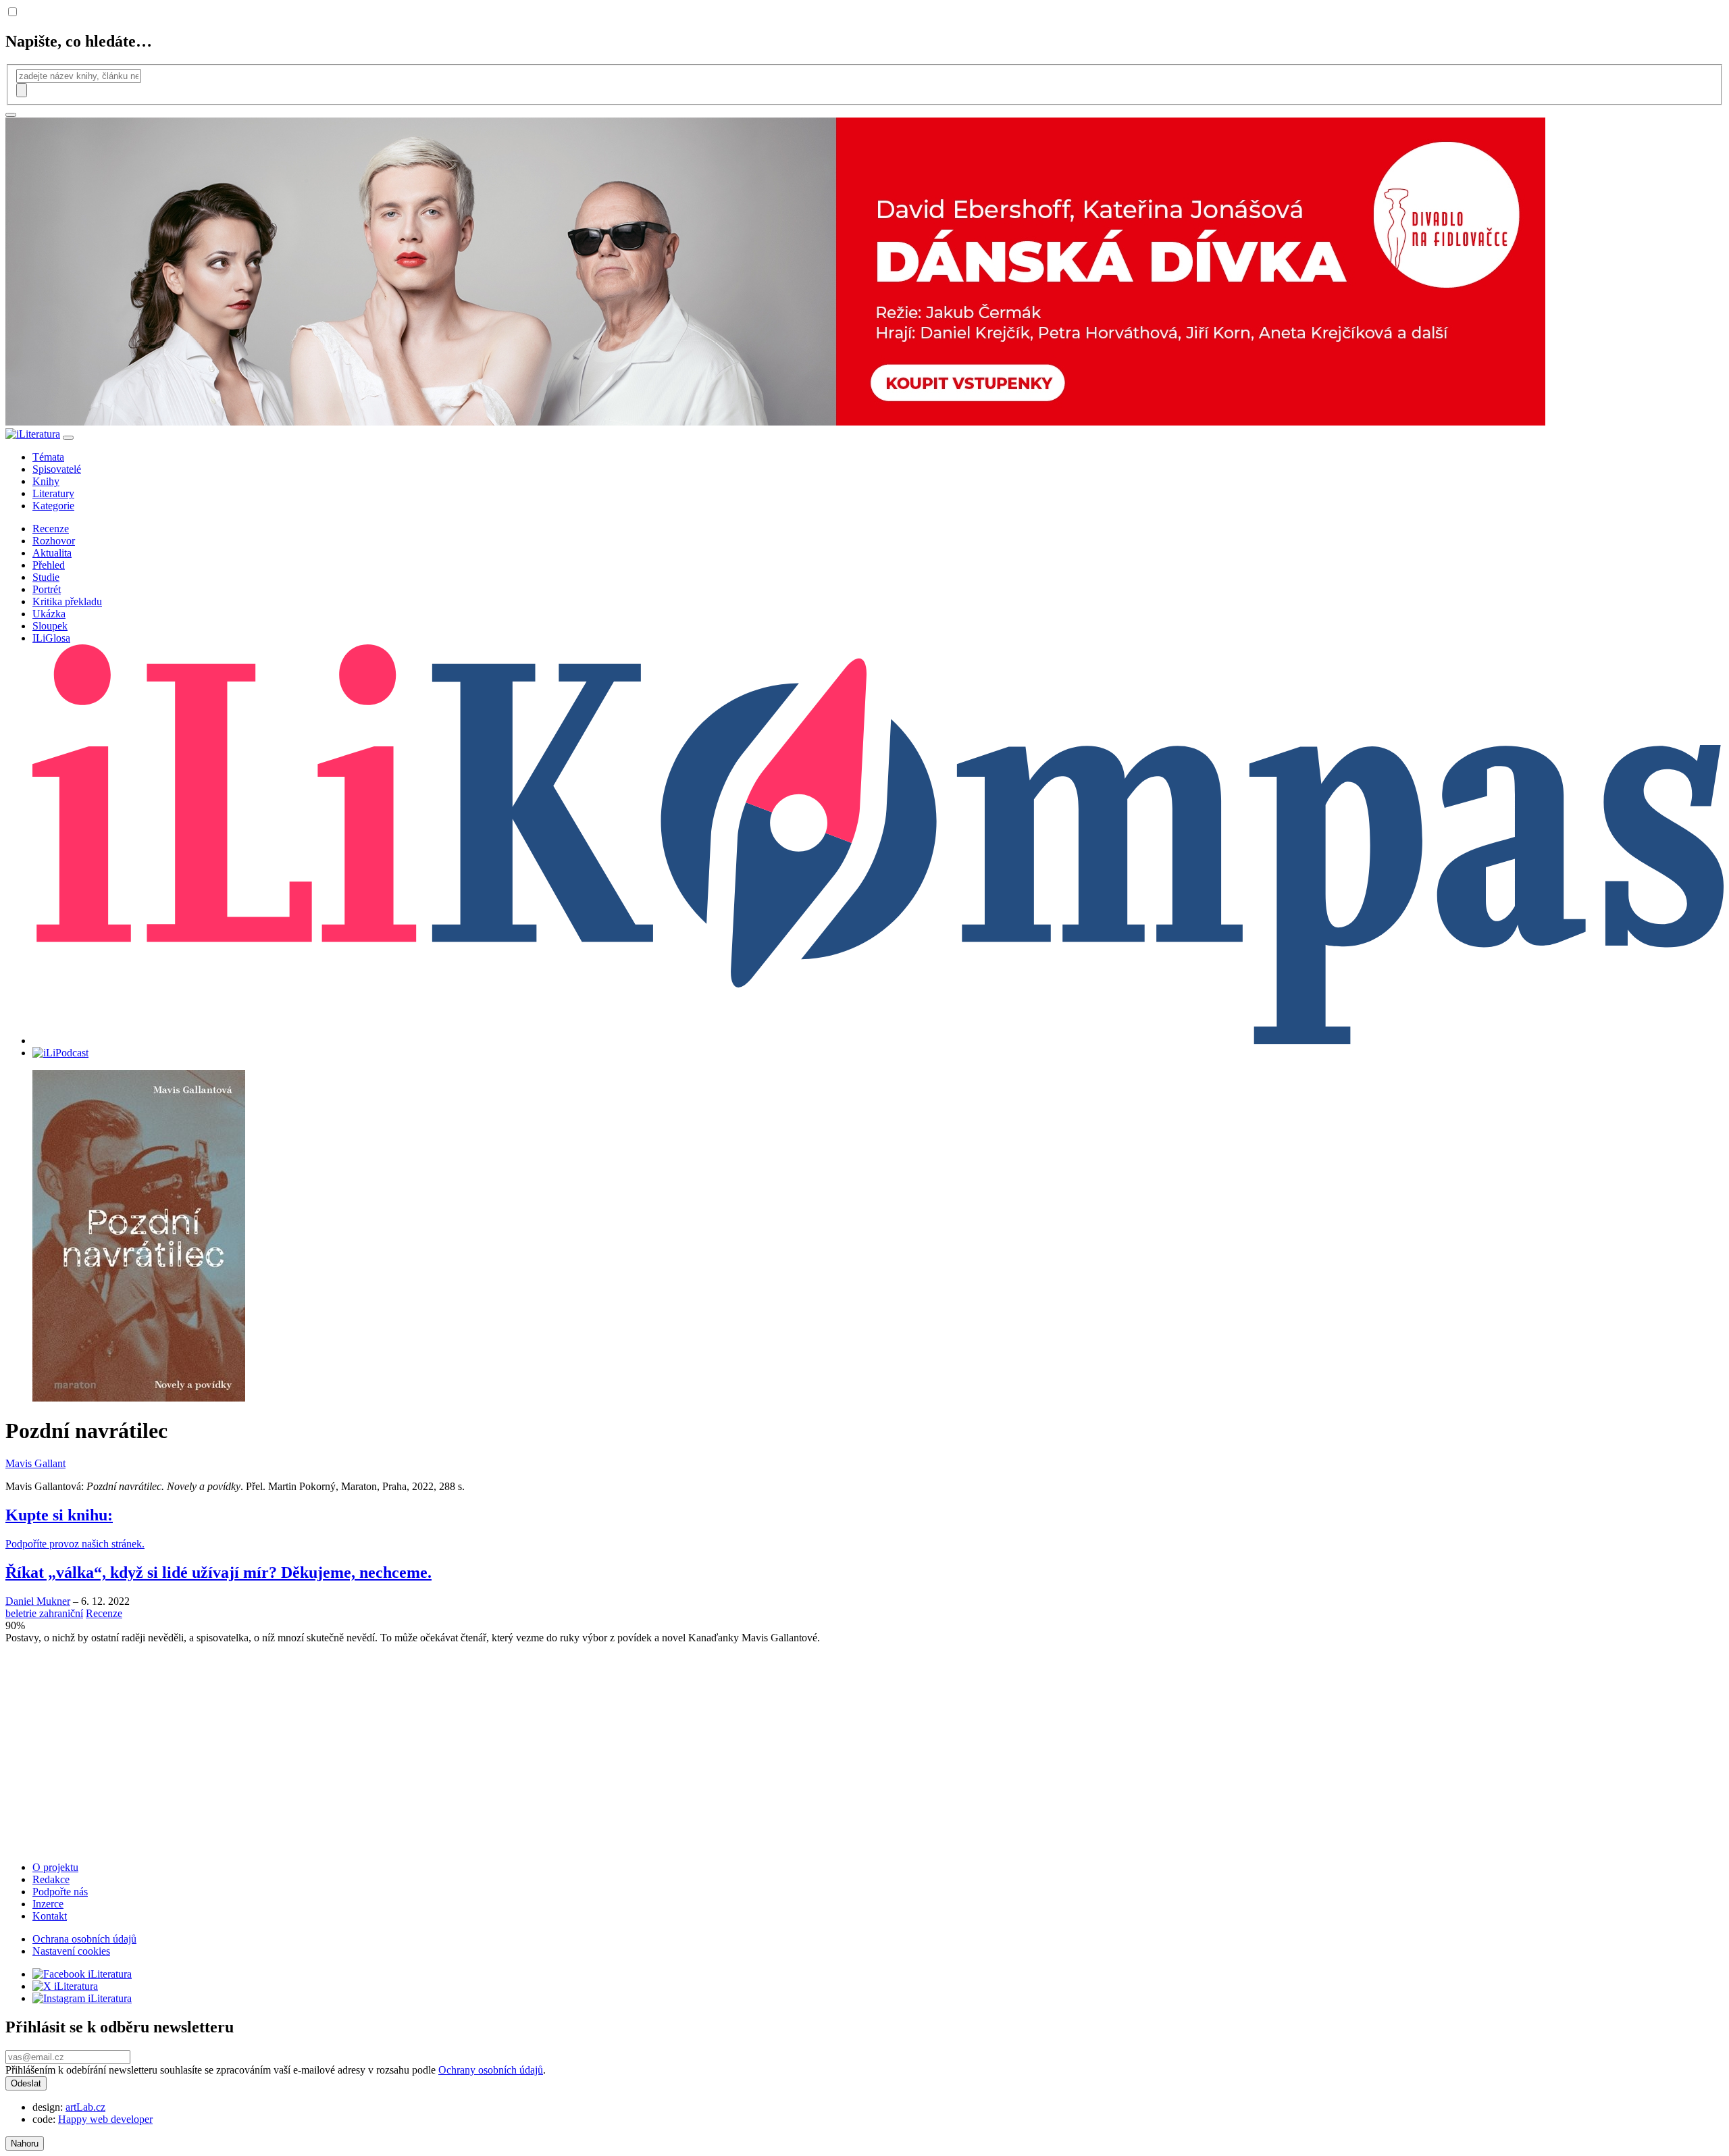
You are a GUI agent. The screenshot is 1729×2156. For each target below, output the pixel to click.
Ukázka (49, 614)
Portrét (47, 589)
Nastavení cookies (71, 1951)
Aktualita (52, 553)
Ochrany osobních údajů (491, 2070)
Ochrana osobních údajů (84, 1939)
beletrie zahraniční (44, 1613)
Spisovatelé (57, 469)
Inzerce (48, 1904)
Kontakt (50, 1916)
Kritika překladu (67, 601)
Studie (46, 577)
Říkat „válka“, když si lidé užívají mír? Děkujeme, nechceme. (218, 1572)
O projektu (55, 1867)
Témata (48, 457)
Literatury (53, 493)
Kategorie (53, 506)
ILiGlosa (51, 638)
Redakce (51, 1879)
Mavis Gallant (35, 1463)
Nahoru (25, 2144)
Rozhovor (54, 541)
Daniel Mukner (38, 1601)
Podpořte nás (60, 1892)
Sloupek (50, 626)
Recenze (51, 529)
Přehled (49, 565)
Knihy (46, 481)
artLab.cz (85, 2107)
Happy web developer (105, 2119)
